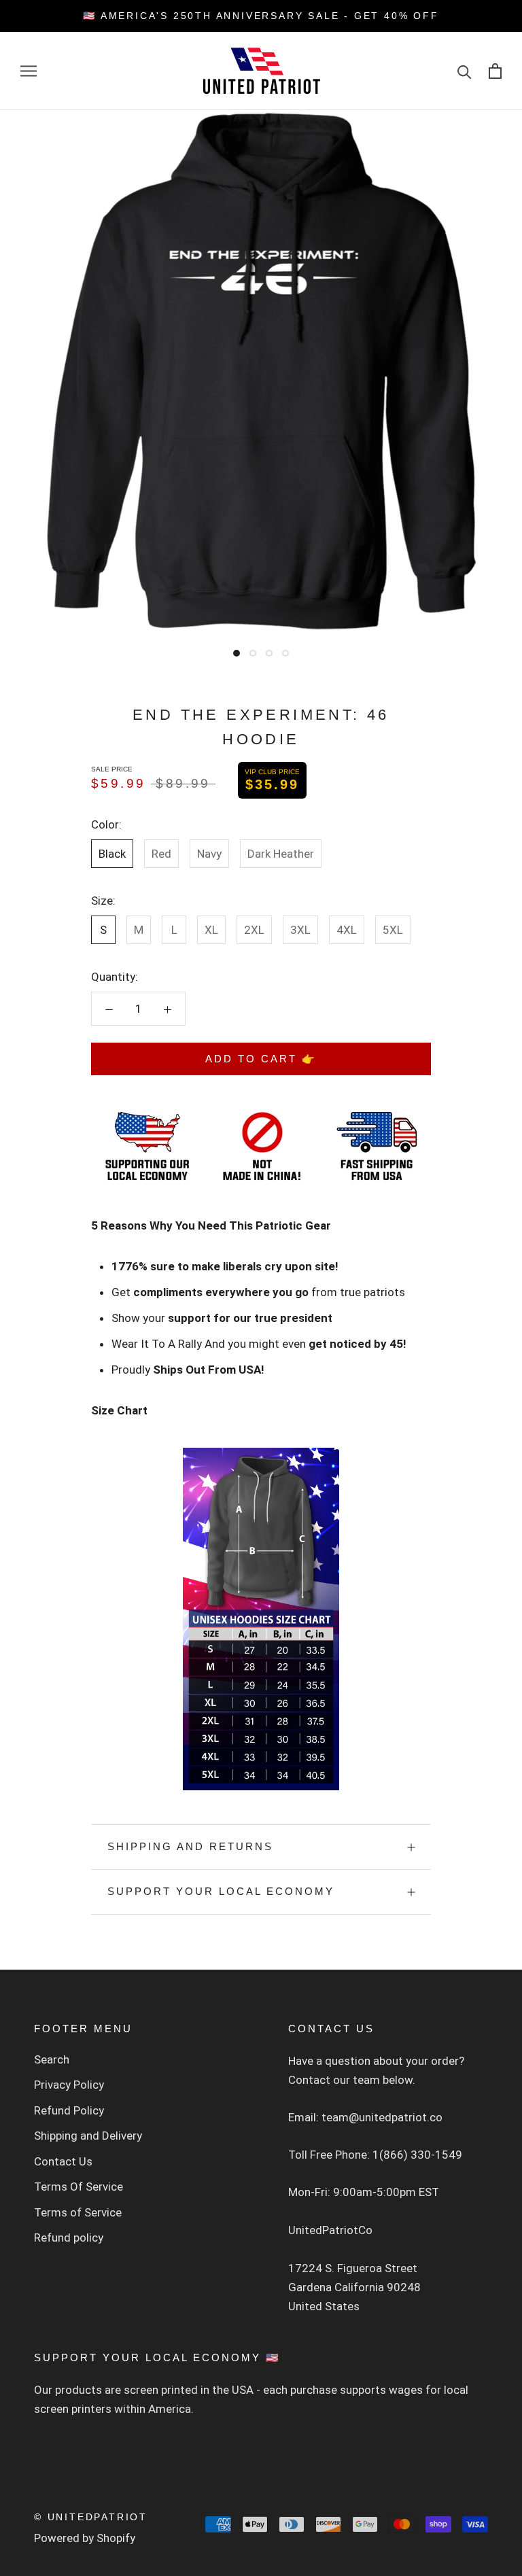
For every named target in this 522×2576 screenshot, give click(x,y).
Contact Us (63, 2161)
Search (52, 2059)
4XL (347, 930)
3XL (300, 930)
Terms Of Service (79, 2187)
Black (112, 854)
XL (211, 930)
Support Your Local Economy (221, 1891)
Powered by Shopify (85, 2538)
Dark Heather (281, 854)
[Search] (465, 71)
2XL (254, 930)
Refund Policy (69, 2110)
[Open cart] (495, 71)
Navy (209, 854)
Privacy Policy (69, 2085)
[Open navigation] (29, 71)
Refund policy (69, 2238)
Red (161, 854)
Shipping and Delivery (88, 2136)
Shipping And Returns (190, 1846)
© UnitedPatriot (91, 2517)
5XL (393, 930)
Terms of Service (78, 2212)
